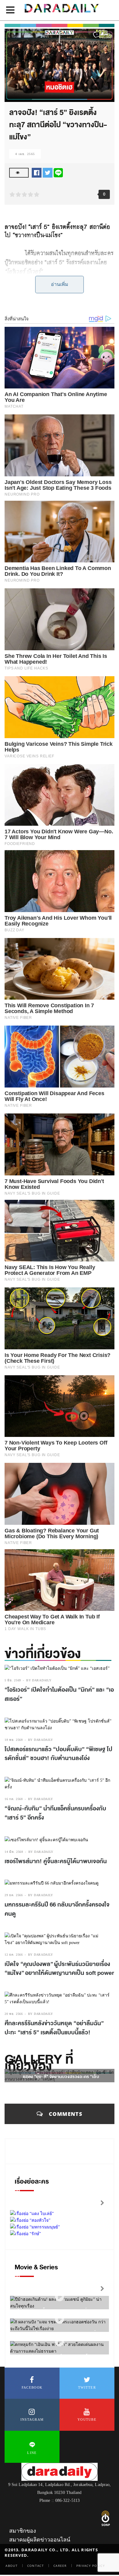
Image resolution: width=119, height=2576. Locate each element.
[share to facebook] (37, 172)
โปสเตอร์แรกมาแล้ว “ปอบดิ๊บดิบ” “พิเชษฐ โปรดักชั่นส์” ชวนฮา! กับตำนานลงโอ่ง (58, 1754)
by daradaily (39, 1680)
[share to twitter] (48, 172)
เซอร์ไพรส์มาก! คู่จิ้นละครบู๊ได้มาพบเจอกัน (56, 1861)
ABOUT (12, 2566)
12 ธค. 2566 (14, 1955)
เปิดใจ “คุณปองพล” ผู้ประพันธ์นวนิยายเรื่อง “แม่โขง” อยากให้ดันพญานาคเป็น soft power (59, 1969)
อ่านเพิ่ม (60, 284)
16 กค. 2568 (14, 1799)
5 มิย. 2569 (13, 1680)
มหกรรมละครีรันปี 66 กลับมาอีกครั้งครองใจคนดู (57, 1909)
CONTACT (36, 2566)
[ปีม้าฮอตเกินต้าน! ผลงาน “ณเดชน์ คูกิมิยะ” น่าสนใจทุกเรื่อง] (60, 2297)
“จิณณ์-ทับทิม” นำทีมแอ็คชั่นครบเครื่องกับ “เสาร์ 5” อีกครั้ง (55, 1813)
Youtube (87, 2419)
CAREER (60, 2566)
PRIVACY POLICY (91, 2566)
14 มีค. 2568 (14, 1852)
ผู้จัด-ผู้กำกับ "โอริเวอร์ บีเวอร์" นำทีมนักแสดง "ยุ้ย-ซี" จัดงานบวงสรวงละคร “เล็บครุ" (61, 2077)
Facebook (32, 2387)
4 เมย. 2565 (25, 154)
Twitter (87, 2387)
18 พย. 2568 (14, 1740)
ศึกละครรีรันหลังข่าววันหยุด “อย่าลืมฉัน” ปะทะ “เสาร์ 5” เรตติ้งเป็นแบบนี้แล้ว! (54, 2028)
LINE (32, 2453)
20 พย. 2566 (14, 2014)
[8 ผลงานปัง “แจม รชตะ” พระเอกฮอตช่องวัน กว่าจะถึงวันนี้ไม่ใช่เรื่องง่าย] (60, 2319)
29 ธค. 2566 (14, 1895)
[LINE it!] (58, 172)
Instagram (32, 2419)
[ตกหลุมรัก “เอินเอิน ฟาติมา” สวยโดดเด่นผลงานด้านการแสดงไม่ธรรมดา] (60, 2342)
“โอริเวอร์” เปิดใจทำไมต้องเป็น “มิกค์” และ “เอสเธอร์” (59, 1694)
